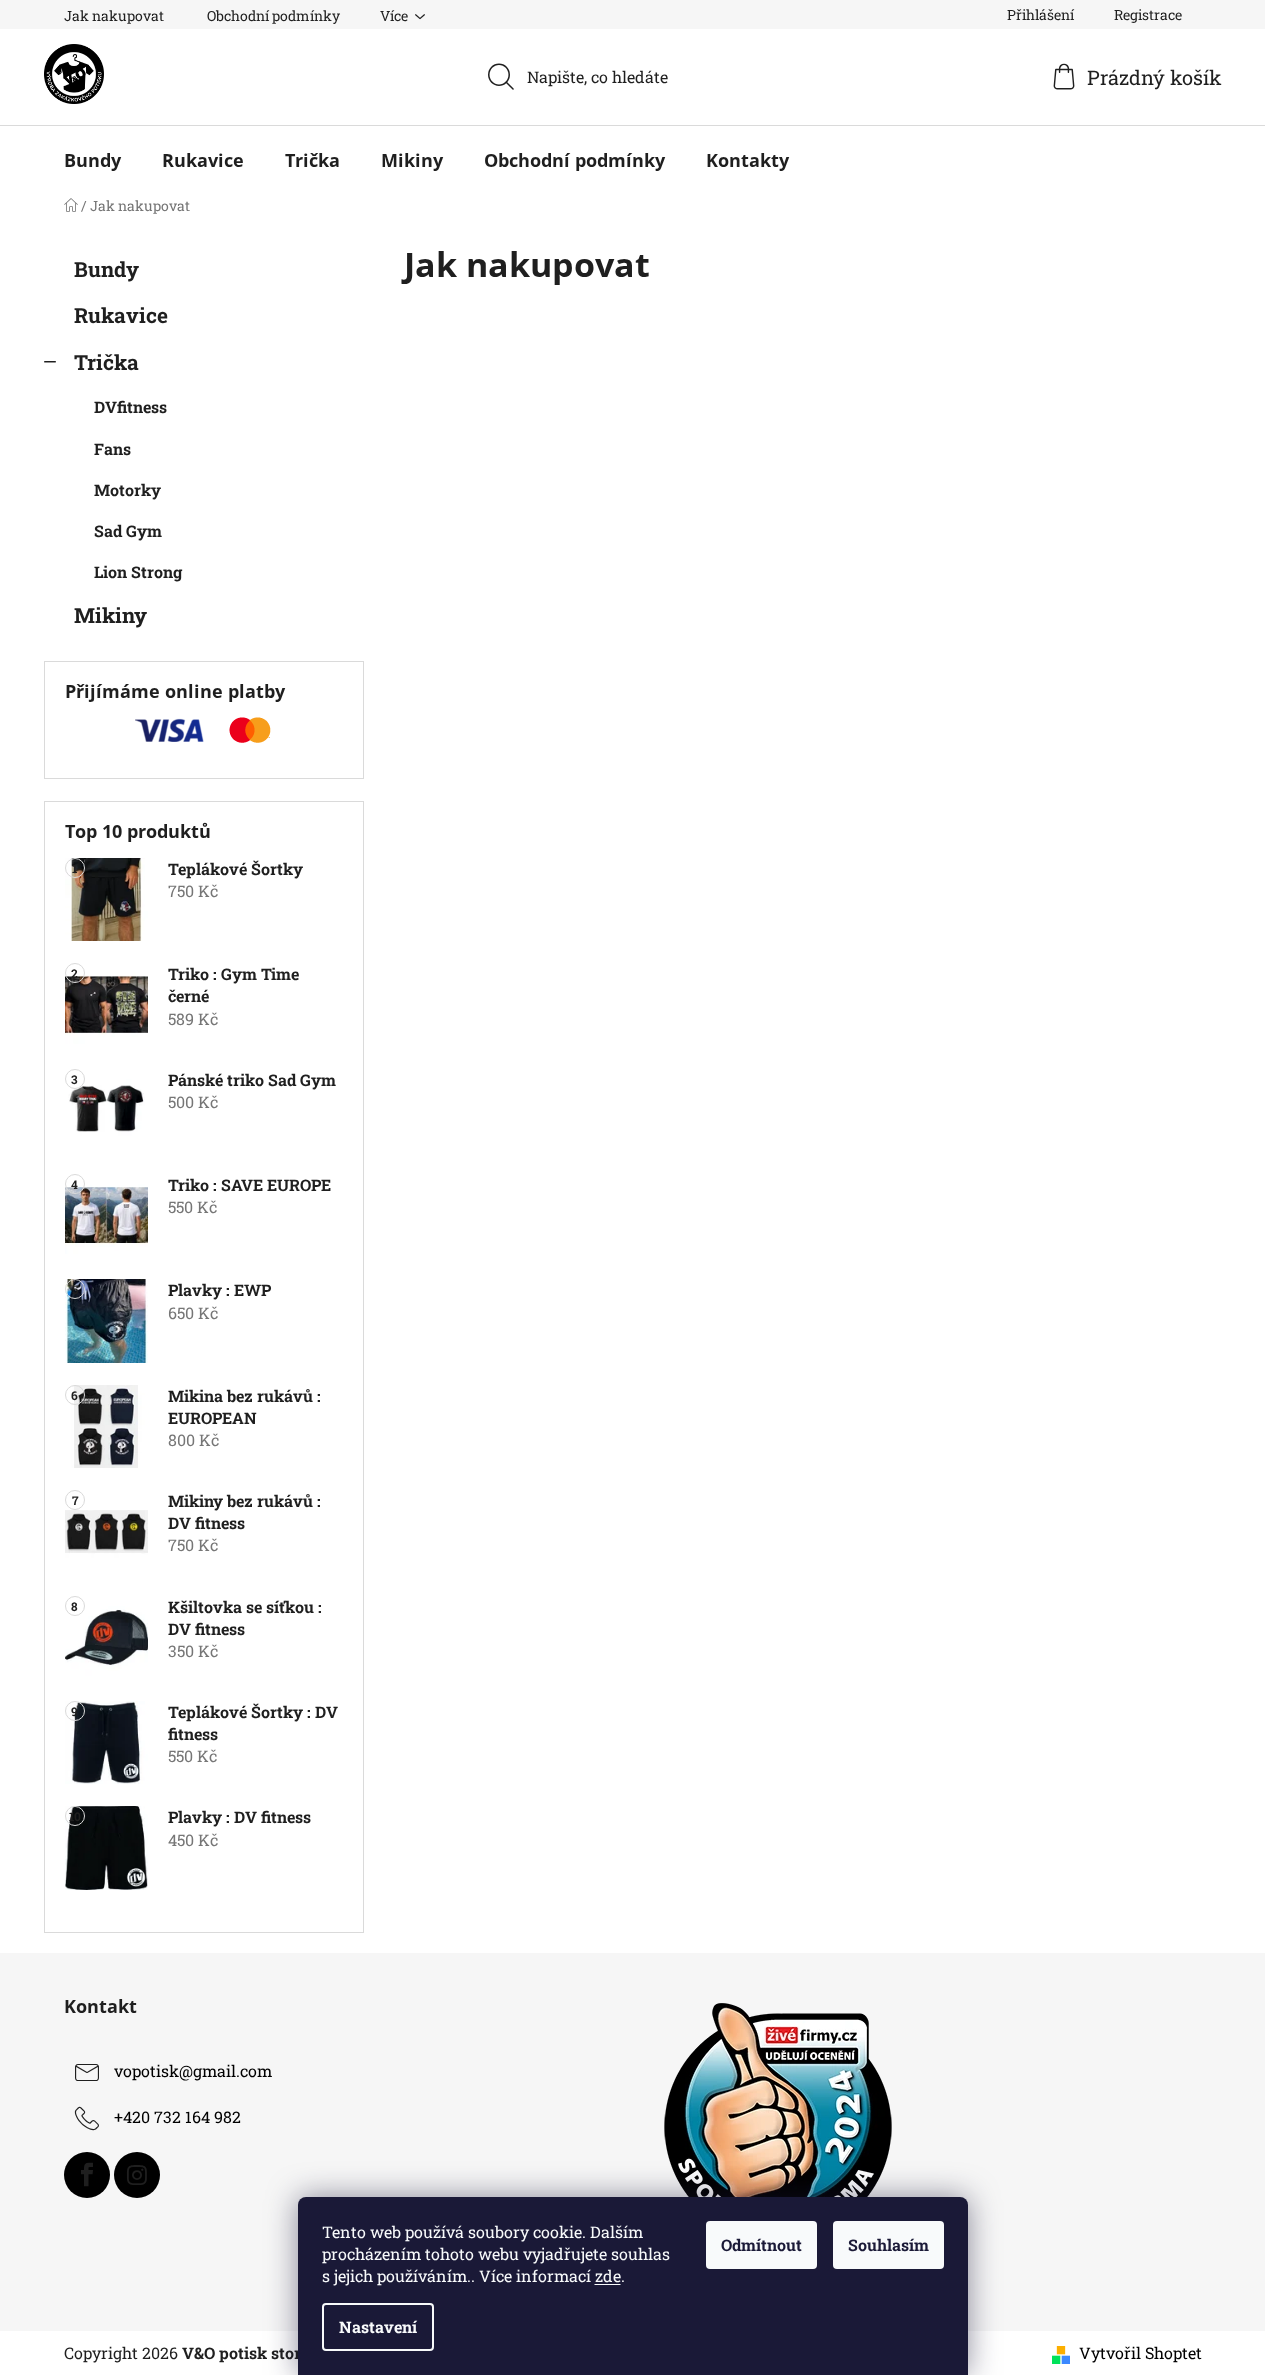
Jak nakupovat (114, 15)
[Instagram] (137, 2175)
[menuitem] (92, 160)
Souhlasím (888, 2244)
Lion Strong (138, 571)
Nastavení (378, 2326)
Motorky (127, 489)
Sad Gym (128, 530)
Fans (112, 448)
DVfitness (130, 406)
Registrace (1148, 14)
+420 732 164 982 (177, 2116)
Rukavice (121, 315)
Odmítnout (761, 2244)
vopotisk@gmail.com (193, 2070)
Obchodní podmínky (273, 15)
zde (608, 2275)
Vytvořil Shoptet (1140, 2352)
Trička (106, 362)
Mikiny (110, 615)
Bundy (106, 269)
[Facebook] (87, 2175)
